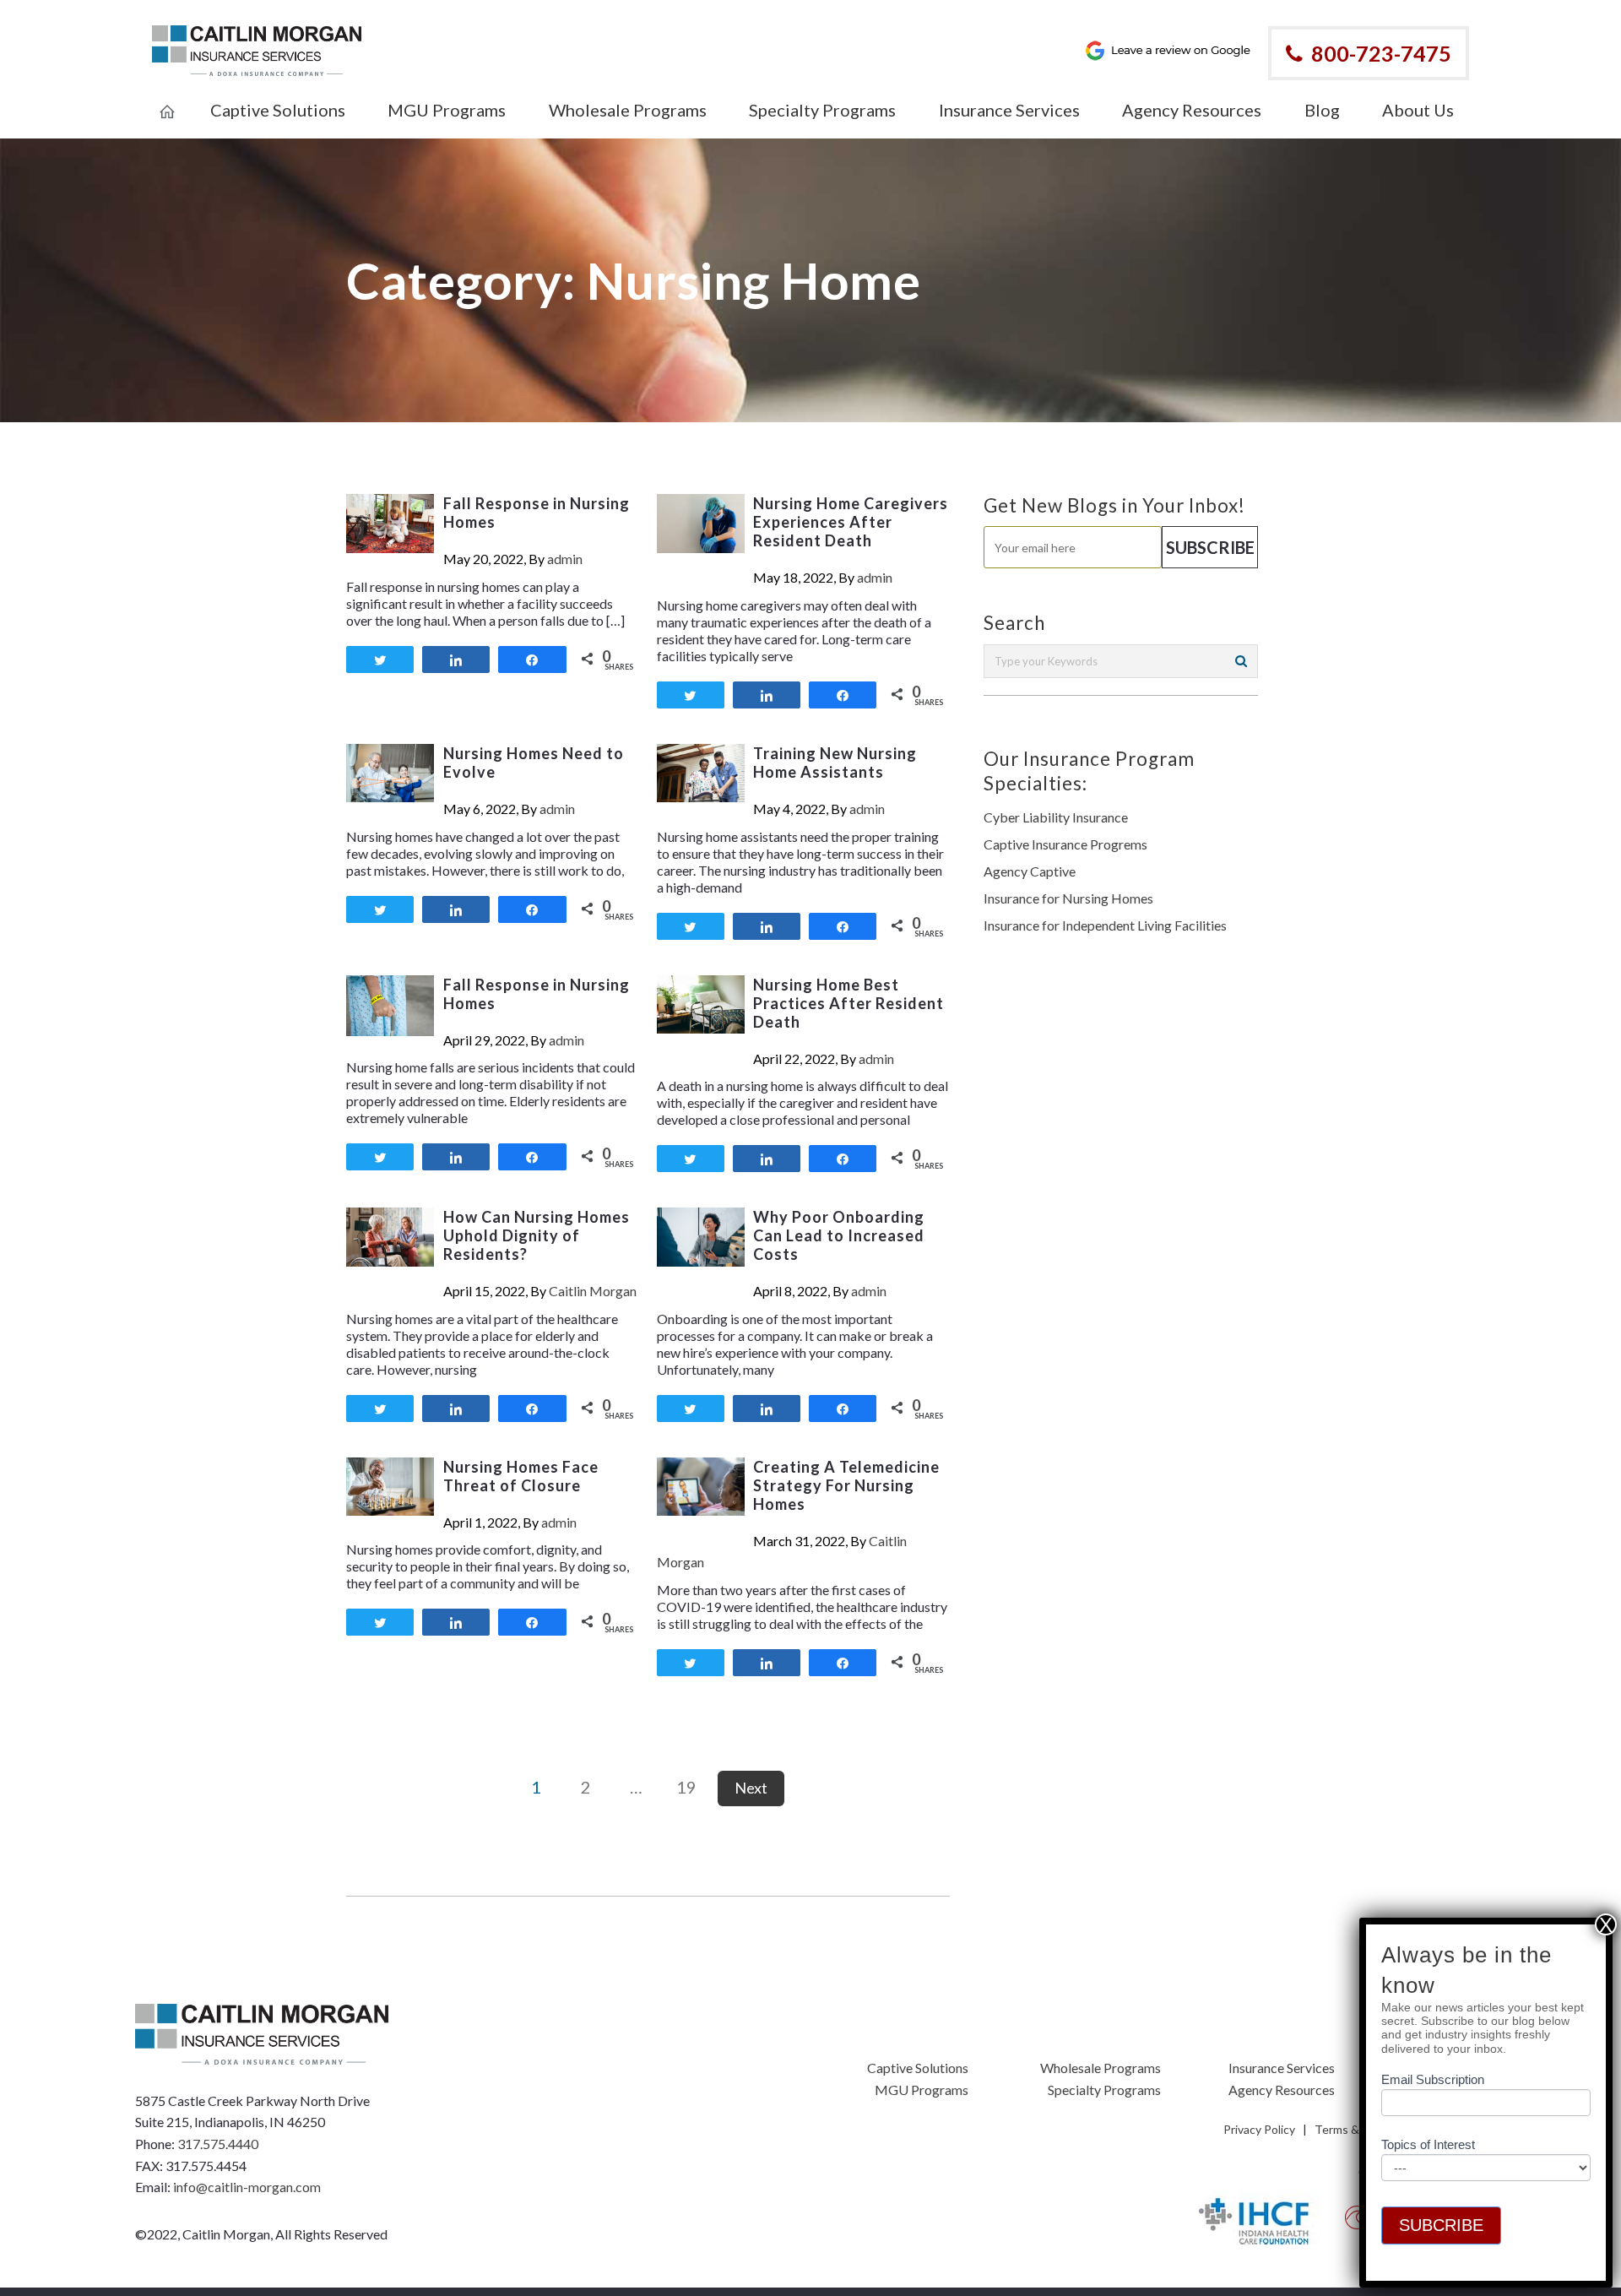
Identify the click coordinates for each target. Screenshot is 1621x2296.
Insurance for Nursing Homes (1068, 898)
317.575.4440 (218, 2144)
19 (686, 1787)
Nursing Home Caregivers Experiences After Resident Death (851, 522)
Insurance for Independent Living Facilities (1105, 925)
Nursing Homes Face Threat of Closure (521, 1476)
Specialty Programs (1104, 2090)
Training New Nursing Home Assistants (835, 763)
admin (565, 559)
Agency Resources (1282, 2090)
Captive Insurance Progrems (1065, 844)
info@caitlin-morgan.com (247, 2187)
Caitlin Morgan (593, 1291)
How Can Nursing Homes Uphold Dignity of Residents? (537, 1235)
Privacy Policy (1259, 2129)
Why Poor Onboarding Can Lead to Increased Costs (839, 1235)
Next (751, 1788)
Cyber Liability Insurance (1056, 817)
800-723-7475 (1381, 53)
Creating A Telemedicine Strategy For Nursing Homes (846, 1485)
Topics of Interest (1428, 2144)
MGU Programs (922, 2090)
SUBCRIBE (1441, 2225)
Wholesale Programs (1101, 2068)
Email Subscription (1433, 2079)
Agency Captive (1030, 871)
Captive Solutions (918, 2068)
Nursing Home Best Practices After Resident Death (848, 1003)
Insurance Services (1282, 2068)
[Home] (167, 100)
